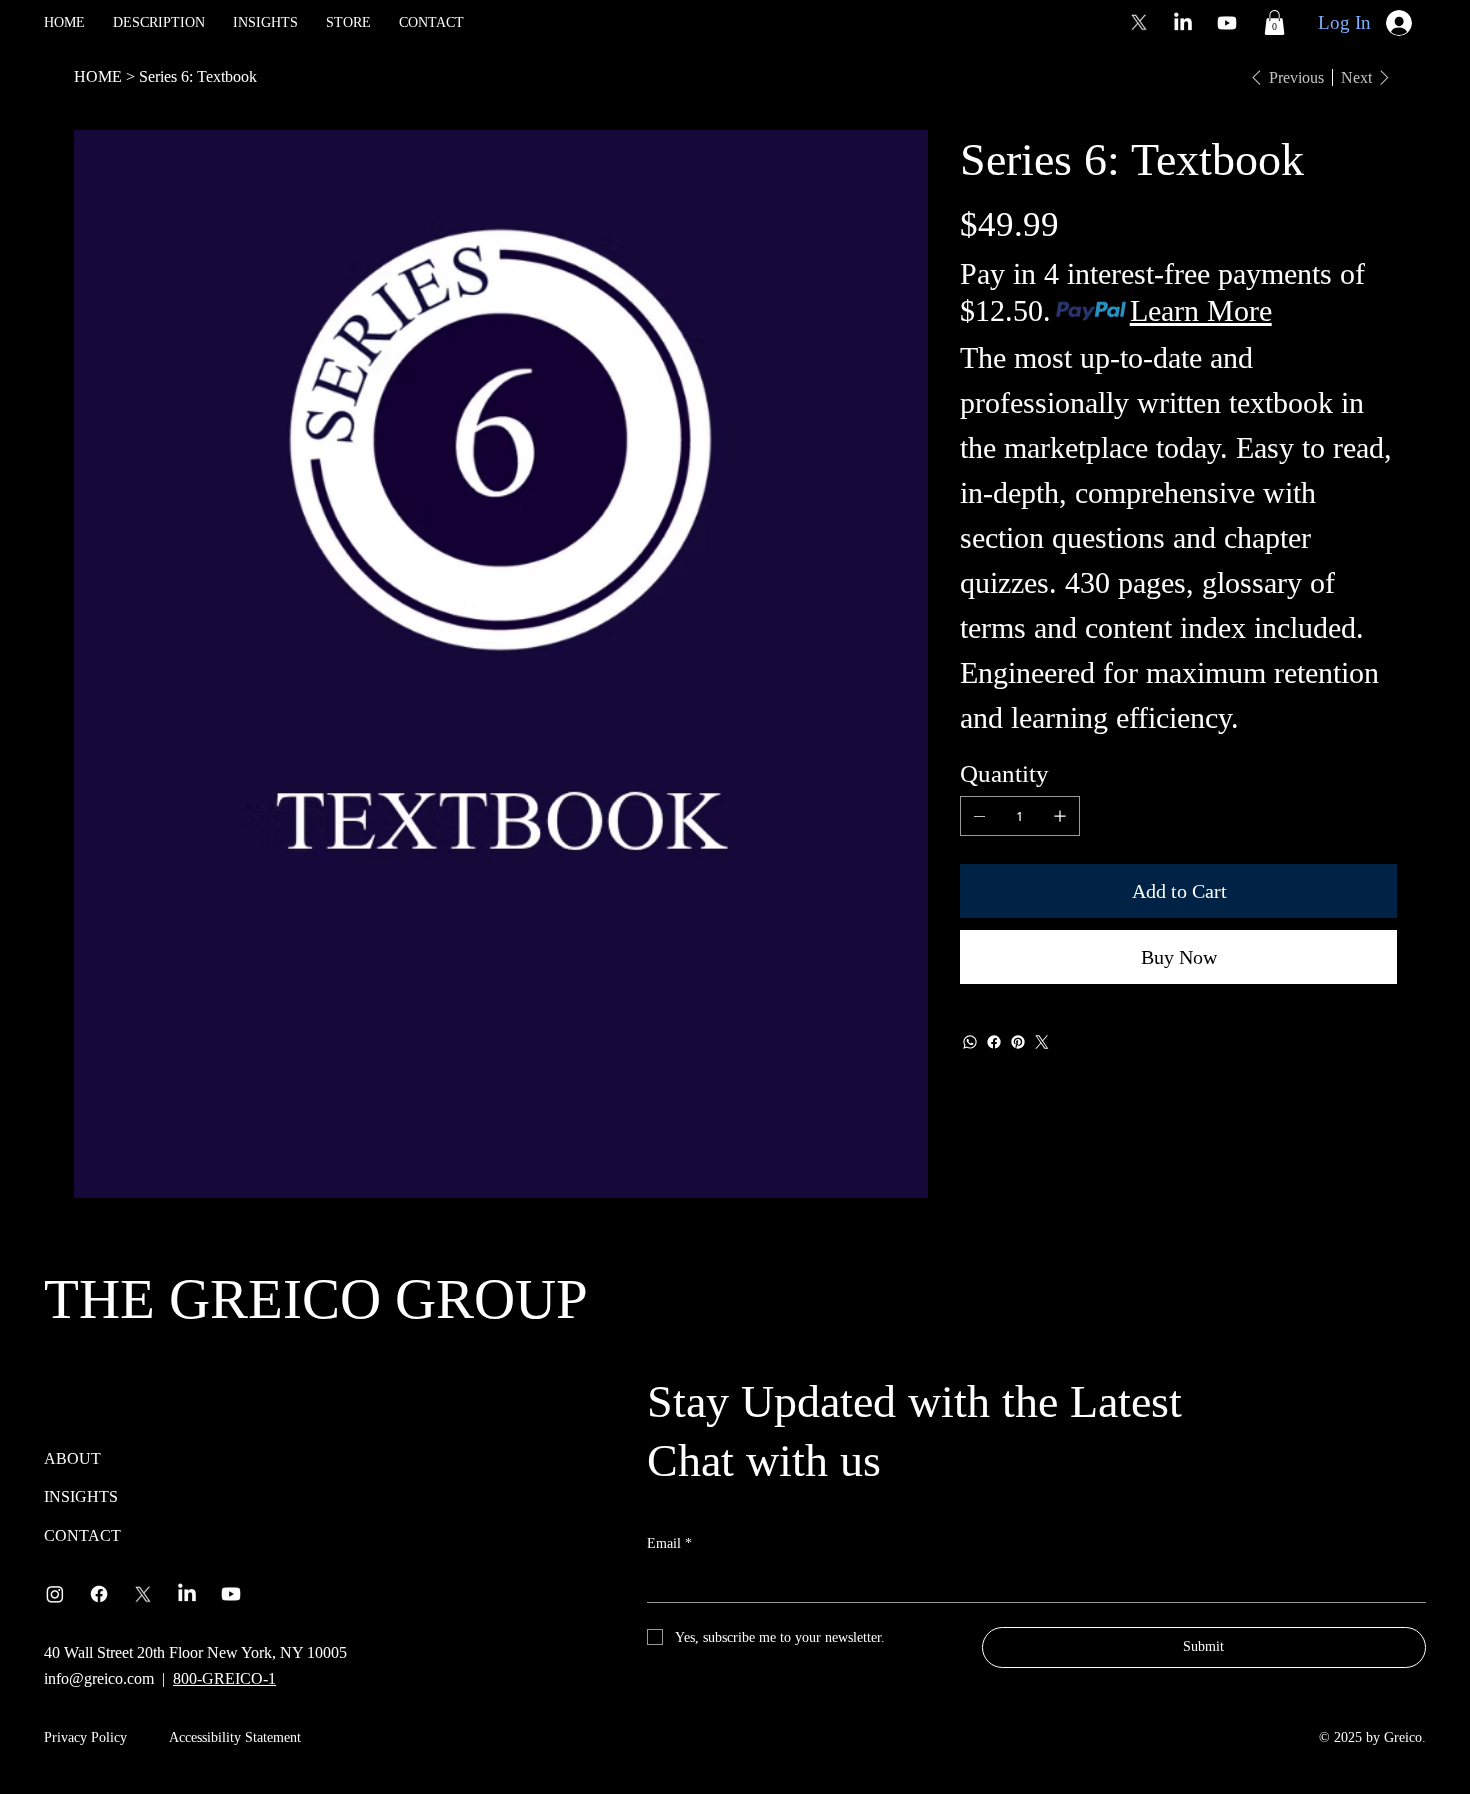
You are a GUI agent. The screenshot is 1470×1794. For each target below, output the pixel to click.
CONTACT (82, 1535)
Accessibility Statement (235, 1737)
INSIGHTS (81, 1496)
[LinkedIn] (1183, 23)
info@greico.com (99, 1678)
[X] (1139, 23)
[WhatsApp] (970, 1042)
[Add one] (1060, 816)
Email (669, 1543)
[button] (1274, 22)
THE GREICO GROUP (316, 1298)
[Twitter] (1042, 1042)
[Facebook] (994, 1042)
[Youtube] (1227, 23)
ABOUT (72, 1458)
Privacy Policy (85, 1737)
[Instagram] (55, 1594)
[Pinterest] (1018, 1042)
